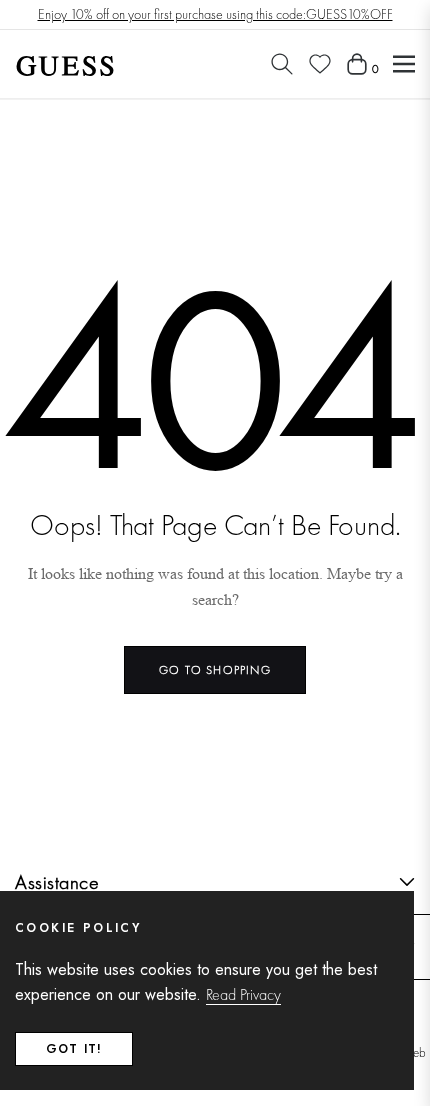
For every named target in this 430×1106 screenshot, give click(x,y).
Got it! (74, 1049)
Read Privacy (243, 994)
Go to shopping (215, 670)
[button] (282, 64)
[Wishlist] (320, 64)
